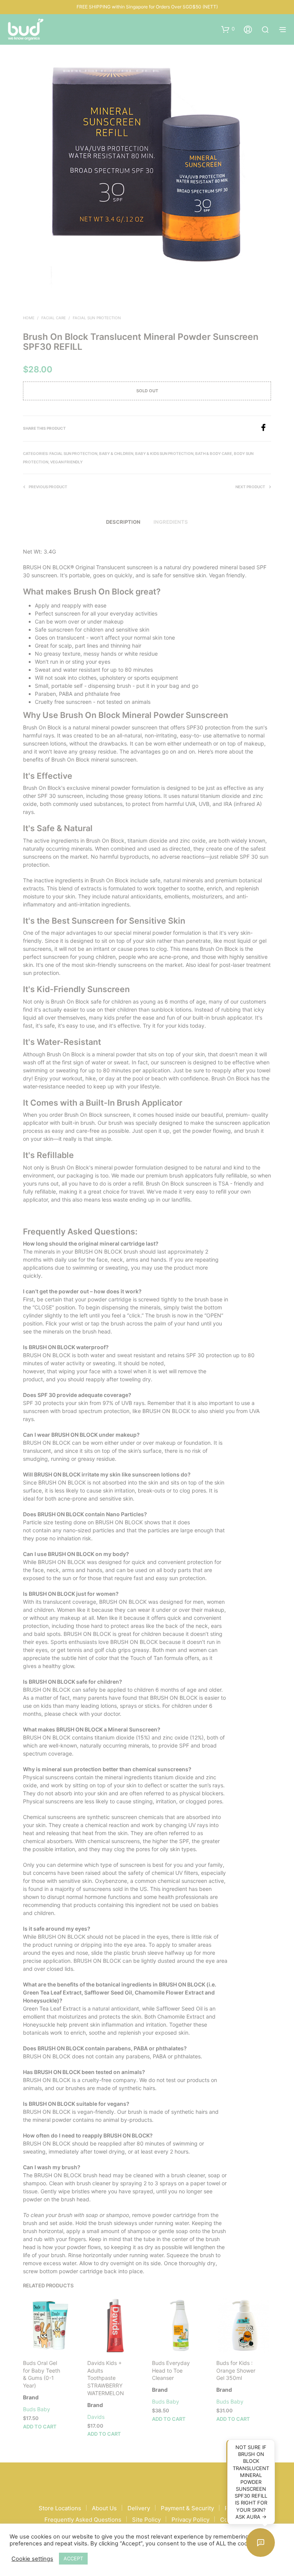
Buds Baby (37, 2409)
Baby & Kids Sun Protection (164, 453)
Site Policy (146, 2520)
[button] (228, 29)
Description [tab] (123, 522)
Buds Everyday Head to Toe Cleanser (171, 2370)
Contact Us (235, 2520)
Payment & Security (187, 2508)
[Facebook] (265, 429)
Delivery (139, 2508)
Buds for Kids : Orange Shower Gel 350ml (236, 2370)
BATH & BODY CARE (214, 453)
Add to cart (40, 2427)
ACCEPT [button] (73, 2558)
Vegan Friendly (66, 462)
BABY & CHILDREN (116, 453)
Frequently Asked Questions (83, 2520)
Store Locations (60, 2508)
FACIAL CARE (54, 318)
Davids (96, 2417)
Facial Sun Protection (97, 318)
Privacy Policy (190, 2520)
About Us (104, 2508)
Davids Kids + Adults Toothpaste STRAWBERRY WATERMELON (106, 2378)
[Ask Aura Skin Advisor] (261, 2543)
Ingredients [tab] (171, 522)
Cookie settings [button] (32, 2559)
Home (29, 318)
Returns (235, 2508)
